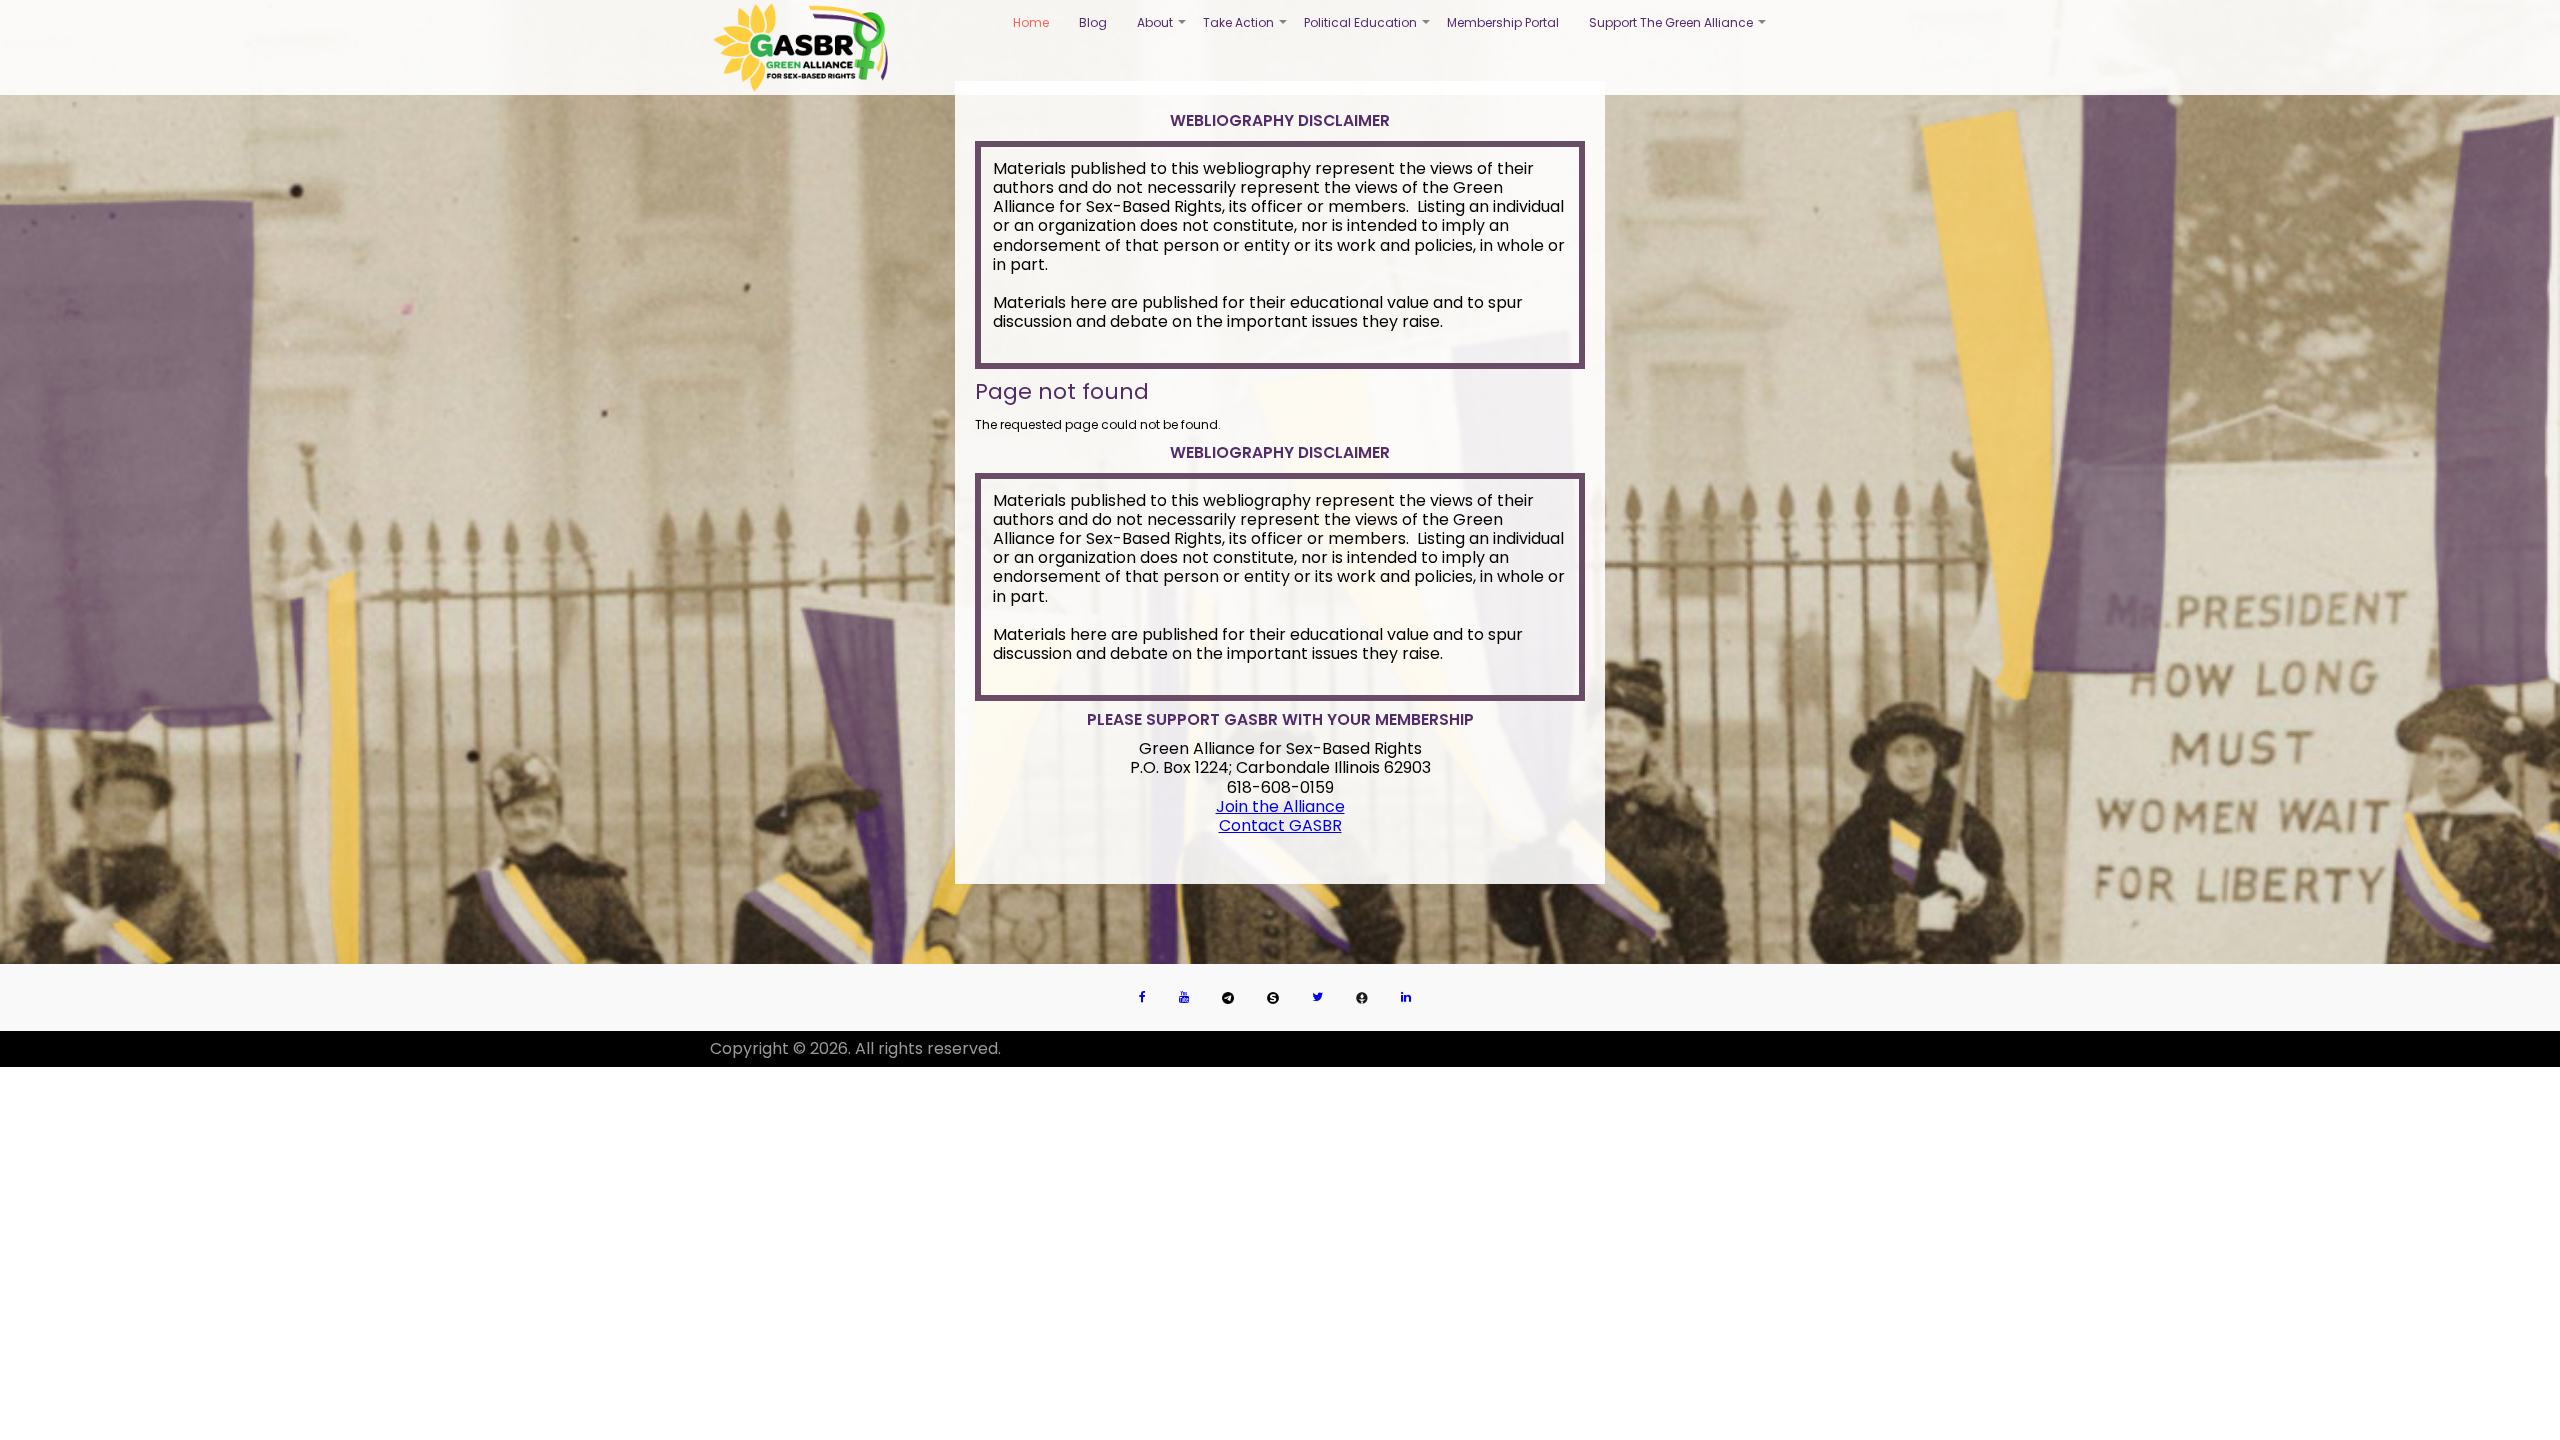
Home (1031, 22)
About (1162, 30)
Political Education (1368, 30)
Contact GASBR (1280, 825)
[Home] (800, 47)
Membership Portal (1503, 22)
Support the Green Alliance (1678, 30)
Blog (1093, 22)
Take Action (1246, 30)
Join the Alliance (1280, 806)
